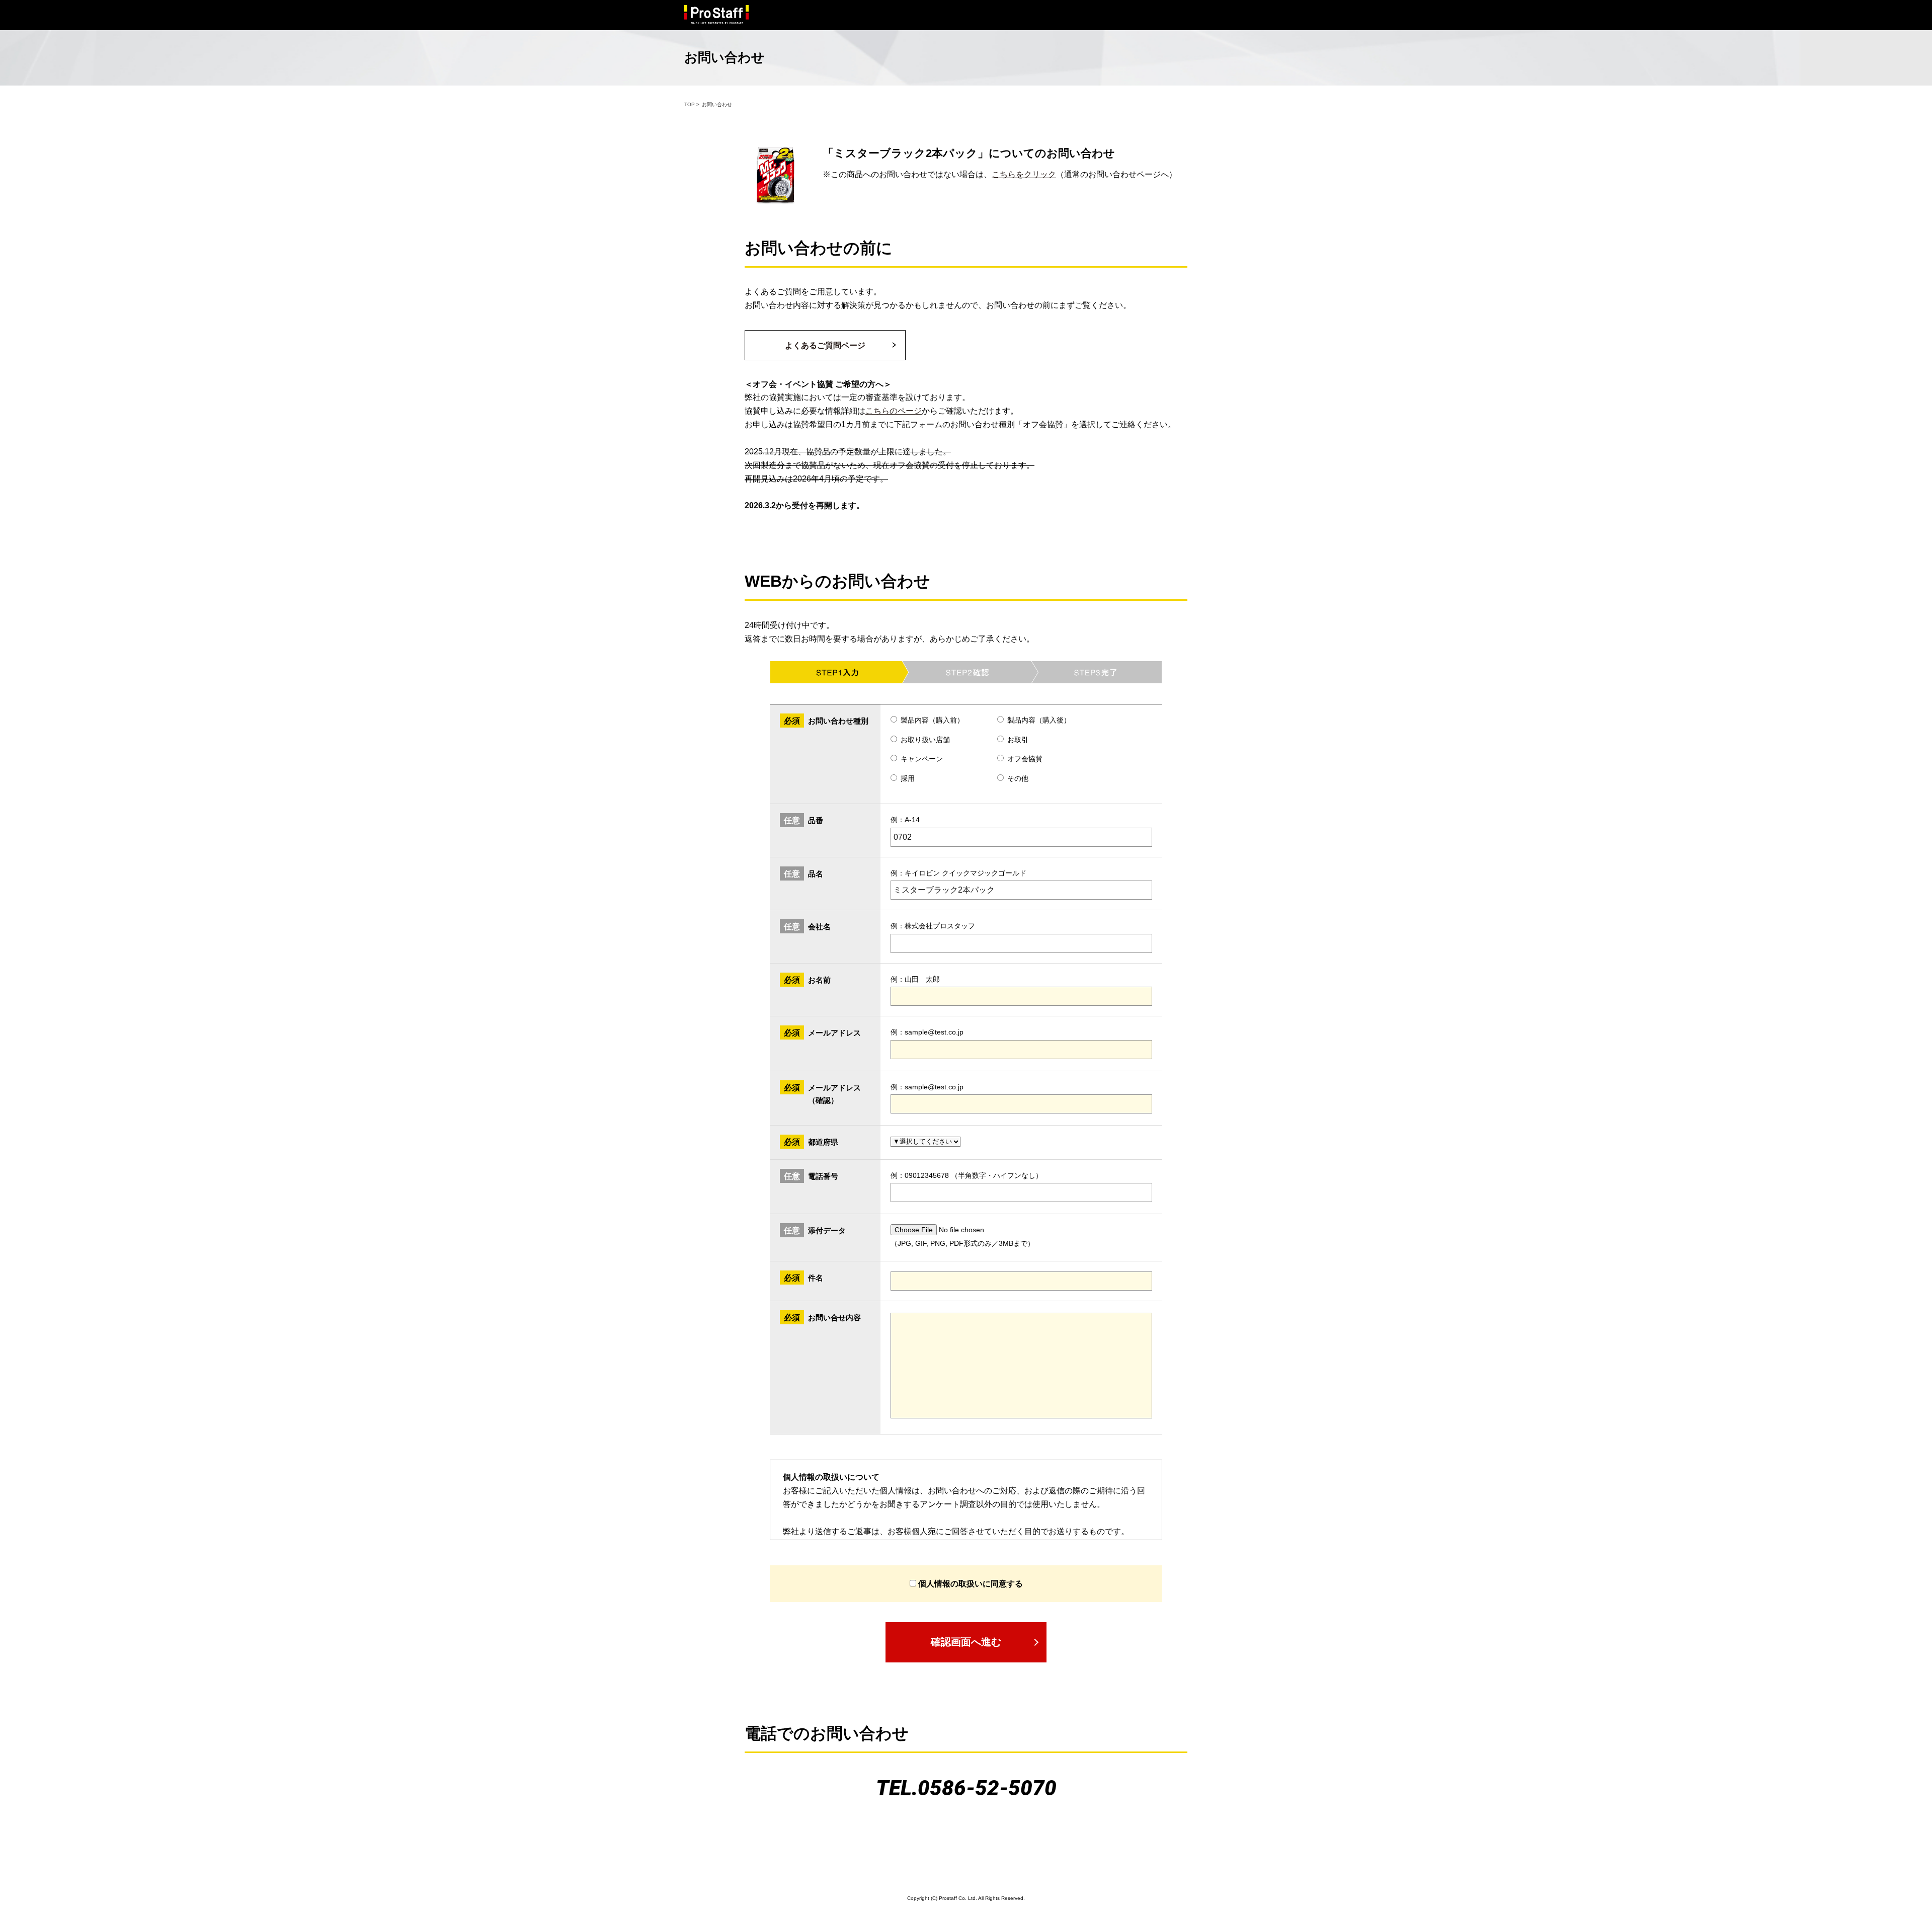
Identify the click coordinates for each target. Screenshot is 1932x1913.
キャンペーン (922, 759)
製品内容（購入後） (1039, 720)
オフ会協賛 (1025, 759)
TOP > (692, 104)
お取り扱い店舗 (925, 740)
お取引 (1018, 740)
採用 (908, 778)
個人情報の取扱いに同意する (970, 1584)
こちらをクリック (1024, 174)
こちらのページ (894, 411)
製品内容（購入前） (932, 720)
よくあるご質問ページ (825, 345)
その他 (1018, 778)
